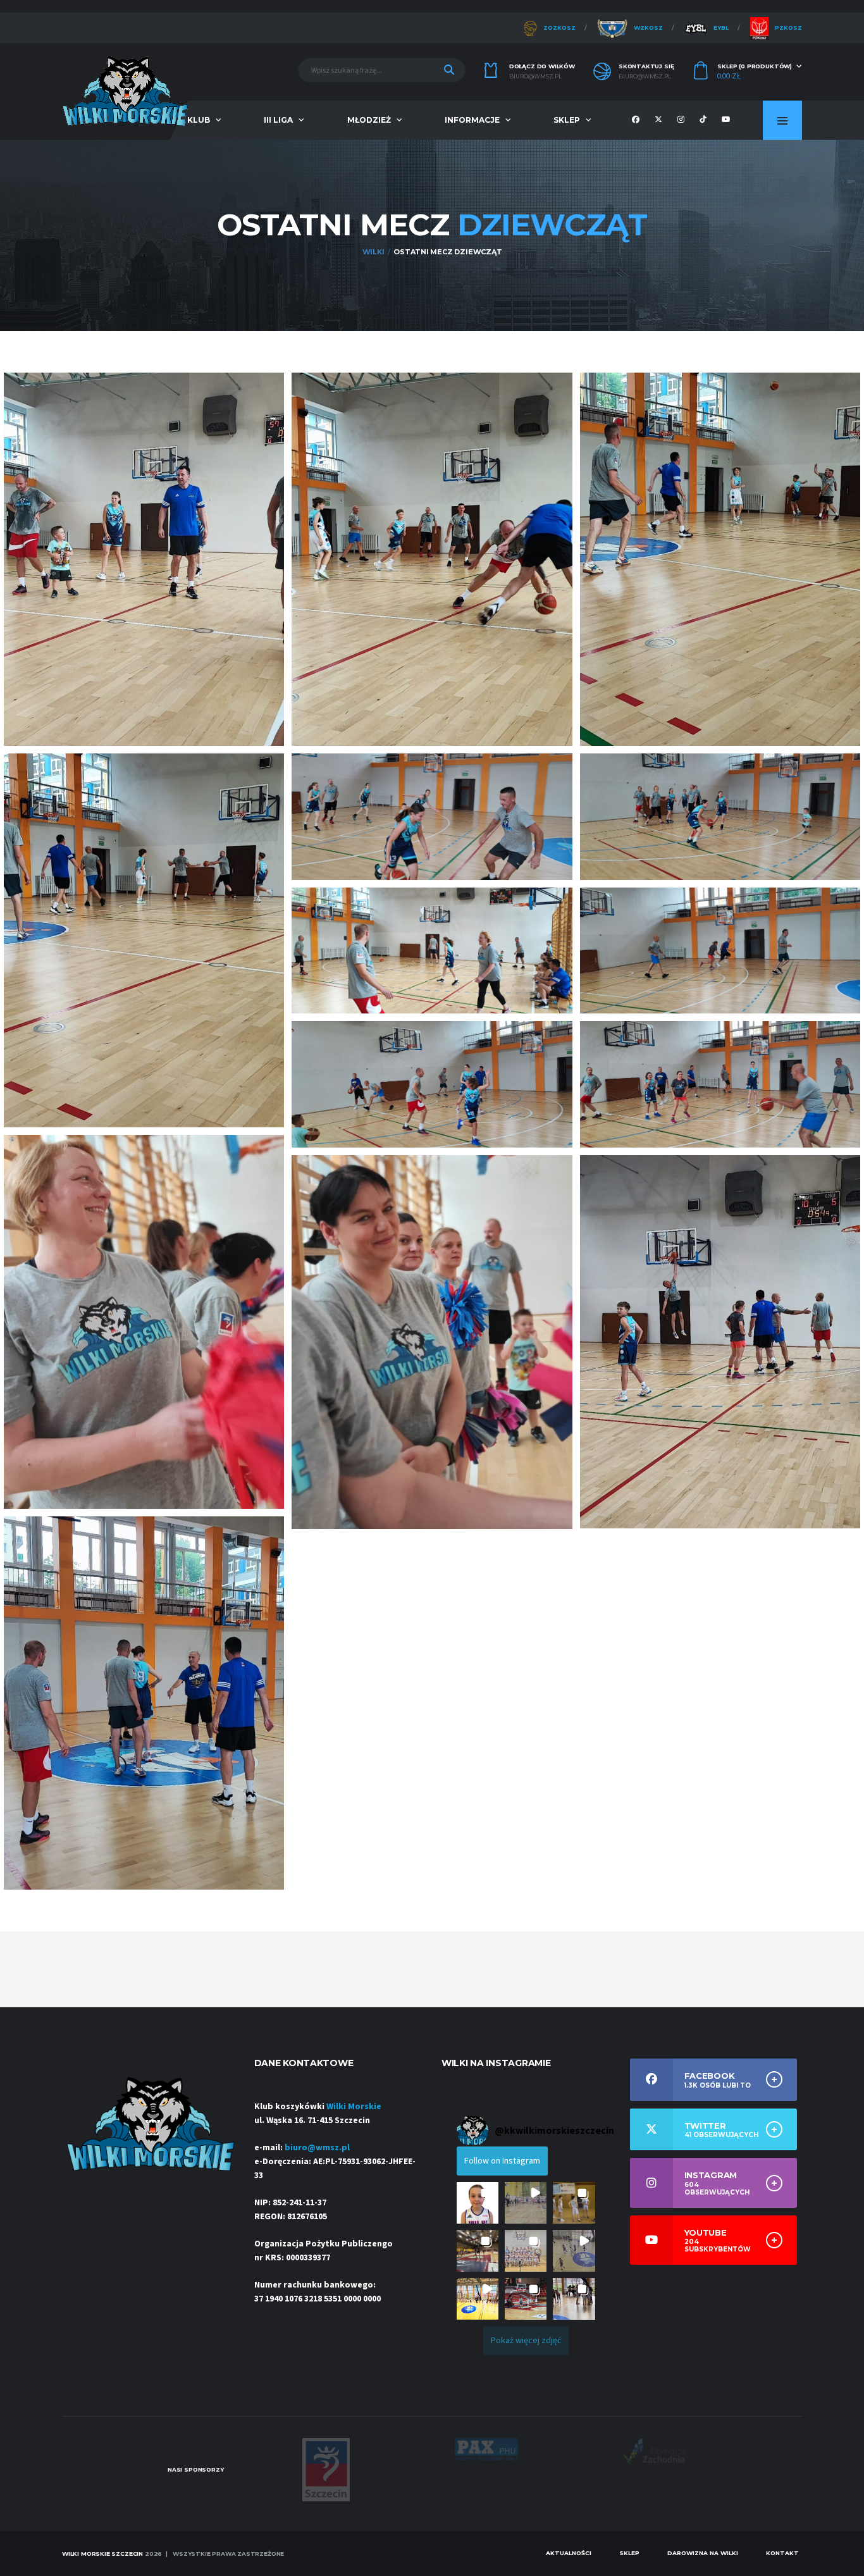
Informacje (472, 120)
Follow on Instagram (502, 2161)
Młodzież (369, 120)
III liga (278, 120)
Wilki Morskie (354, 2107)
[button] (478, 2203)
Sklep (567, 120)
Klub (199, 120)
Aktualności (569, 2553)
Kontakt (782, 2553)
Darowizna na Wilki (703, 2553)
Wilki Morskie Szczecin (102, 2554)
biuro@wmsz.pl (535, 77)
